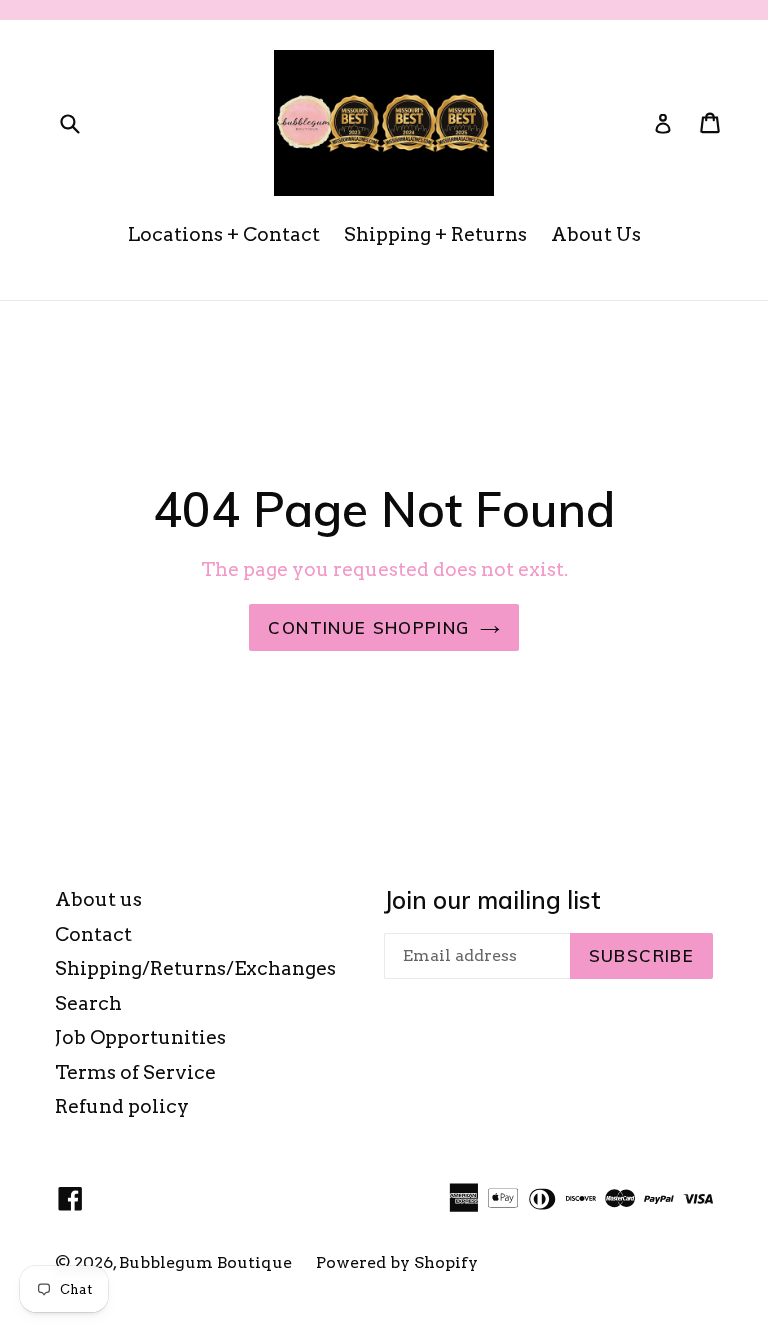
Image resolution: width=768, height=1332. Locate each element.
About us (98, 899)
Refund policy (122, 1106)
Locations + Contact (224, 234)
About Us (596, 234)
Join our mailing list (492, 900)
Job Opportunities (140, 1037)
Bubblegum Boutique (205, 1262)
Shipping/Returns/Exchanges (195, 968)
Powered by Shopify (397, 1262)
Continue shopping (368, 627)
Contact (93, 934)
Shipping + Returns (435, 234)
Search (88, 1003)
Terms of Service (135, 1072)
